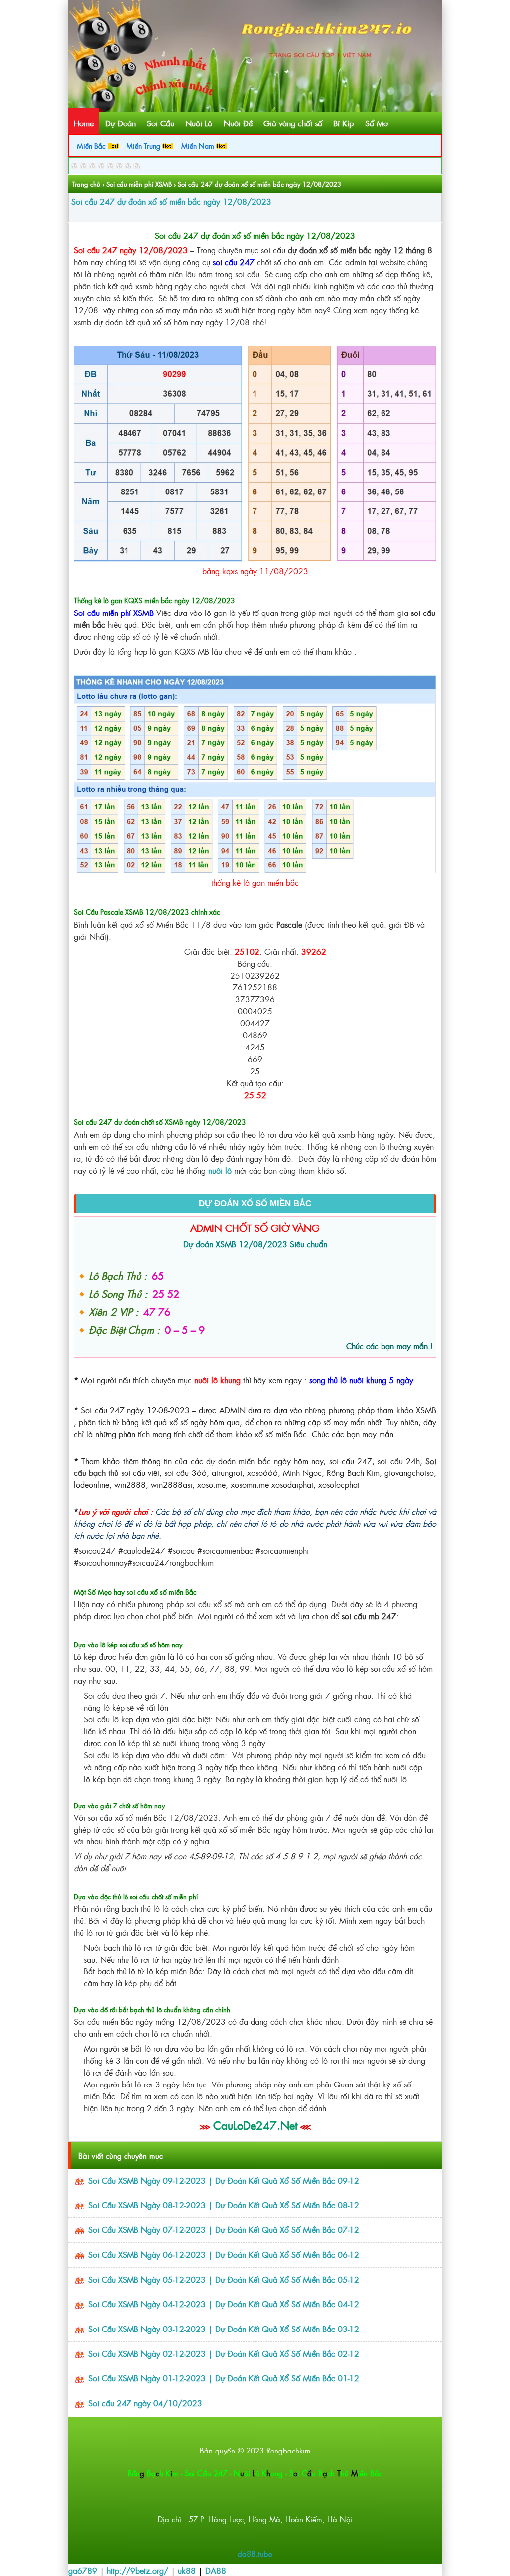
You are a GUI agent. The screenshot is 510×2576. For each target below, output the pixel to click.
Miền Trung (144, 146)
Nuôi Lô (199, 123)
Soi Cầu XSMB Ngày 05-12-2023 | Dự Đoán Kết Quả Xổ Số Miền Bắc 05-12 (224, 2279)
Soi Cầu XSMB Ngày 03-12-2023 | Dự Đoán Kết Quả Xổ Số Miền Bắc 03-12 (224, 2329)
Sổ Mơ (377, 123)
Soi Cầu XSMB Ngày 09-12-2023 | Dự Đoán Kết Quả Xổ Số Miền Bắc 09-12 (224, 2180)
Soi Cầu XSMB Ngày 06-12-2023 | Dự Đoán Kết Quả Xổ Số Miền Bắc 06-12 (224, 2254)
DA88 (216, 2570)
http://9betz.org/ (137, 2570)
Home (84, 123)
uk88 (187, 2570)
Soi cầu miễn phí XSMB (139, 184)
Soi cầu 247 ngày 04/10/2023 (145, 2403)
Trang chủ (86, 184)
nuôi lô (220, 1170)
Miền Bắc (92, 146)
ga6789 (83, 2570)
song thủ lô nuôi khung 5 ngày (361, 1380)
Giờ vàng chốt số (293, 123)
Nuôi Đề (238, 123)
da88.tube (255, 2553)
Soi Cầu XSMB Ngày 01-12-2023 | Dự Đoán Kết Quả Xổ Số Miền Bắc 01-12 (224, 2378)
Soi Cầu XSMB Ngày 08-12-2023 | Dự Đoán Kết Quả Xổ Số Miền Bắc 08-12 (224, 2205)
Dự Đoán (121, 123)
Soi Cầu (161, 123)
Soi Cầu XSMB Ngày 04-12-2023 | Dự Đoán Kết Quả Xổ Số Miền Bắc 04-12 (224, 2304)
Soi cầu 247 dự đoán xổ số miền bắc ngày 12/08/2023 (171, 201)
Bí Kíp (343, 123)
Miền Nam (199, 146)
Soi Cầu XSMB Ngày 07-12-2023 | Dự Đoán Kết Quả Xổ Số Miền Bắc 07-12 (224, 2229)
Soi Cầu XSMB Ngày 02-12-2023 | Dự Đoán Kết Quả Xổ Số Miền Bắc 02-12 (224, 2353)
